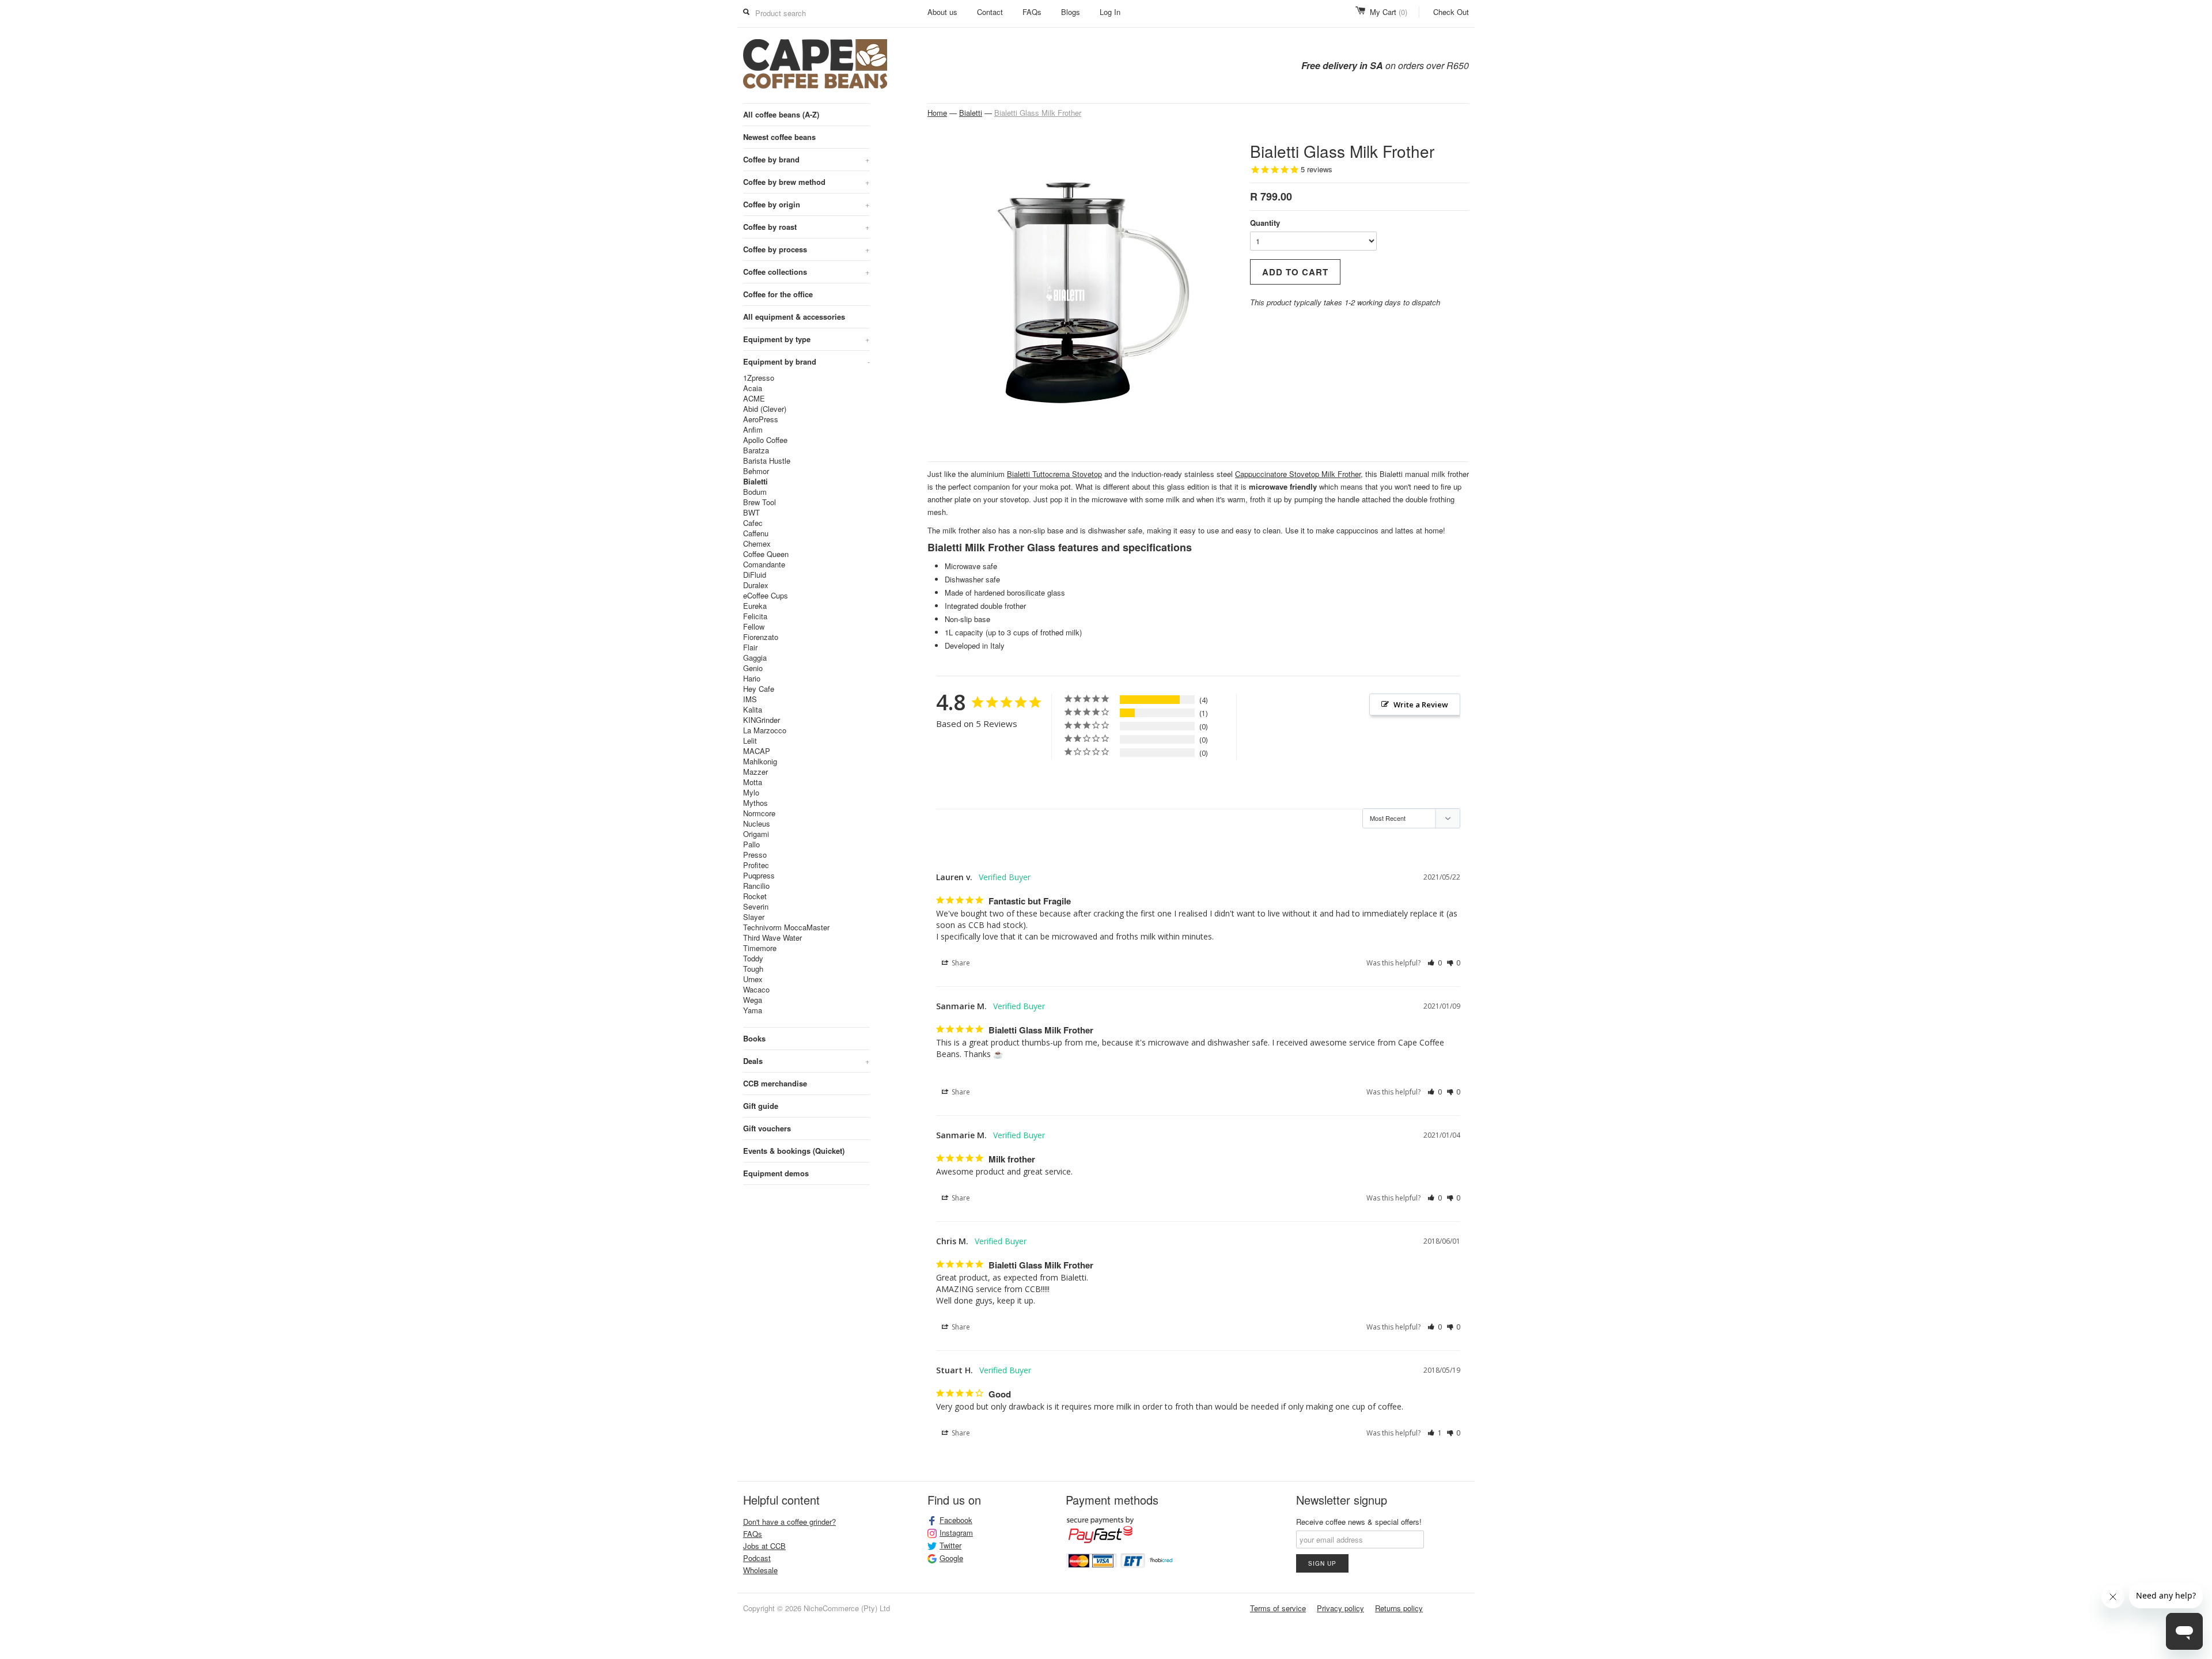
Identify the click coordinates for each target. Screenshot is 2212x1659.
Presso (755, 855)
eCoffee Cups (766, 596)
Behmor (756, 471)
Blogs (1071, 12)
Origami (756, 834)
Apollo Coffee (765, 440)
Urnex (753, 979)
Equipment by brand (806, 361)
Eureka (755, 606)
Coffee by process (806, 249)
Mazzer (755, 772)
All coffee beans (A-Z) (781, 114)
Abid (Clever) (765, 409)
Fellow (754, 627)
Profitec (756, 865)
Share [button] (960, 963)
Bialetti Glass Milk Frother (1038, 113)
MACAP (757, 751)
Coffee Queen (766, 554)
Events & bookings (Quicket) (794, 1151)
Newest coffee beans (779, 137)
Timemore (760, 948)
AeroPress (761, 419)
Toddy (753, 959)
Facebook (956, 1520)
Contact (990, 12)
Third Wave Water (772, 938)
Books (754, 1038)
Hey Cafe (759, 689)
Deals (806, 1061)
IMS (750, 699)
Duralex (756, 585)
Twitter (950, 1546)
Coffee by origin (806, 204)
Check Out (1451, 12)
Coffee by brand (806, 159)
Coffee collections (806, 272)
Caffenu (756, 533)
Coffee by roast (806, 227)
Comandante (764, 565)
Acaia (753, 388)
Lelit (750, 741)
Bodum (755, 492)
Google (951, 1558)
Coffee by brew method (806, 182)
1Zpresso (759, 378)
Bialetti (755, 482)
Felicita (755, 616)
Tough (753, 969)
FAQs (1032, 12)
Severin (756, 907)
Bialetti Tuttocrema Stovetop (1054, 474)
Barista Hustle (767, 461)
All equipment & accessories (794, 317)
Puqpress (759, 876)
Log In (1110, 12)
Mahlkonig (760, 762)
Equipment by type (806, 339)
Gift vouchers (767, 1128)
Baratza (756, 450)
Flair (750, 647)
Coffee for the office (778, 294)
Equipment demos (776, 1173)
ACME (754, 399)
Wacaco (756, 990)
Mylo (751, 793)
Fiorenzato (761, 637)
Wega (753, 1000)
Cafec (753, 523)
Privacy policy (1340, 1608)
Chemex (757, 544)
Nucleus (757, 824)
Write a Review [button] (1421, 704)
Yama (753, 1010)
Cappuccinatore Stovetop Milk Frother (1298, 474)
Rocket (755, 896)
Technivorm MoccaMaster (786, 927)
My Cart (1389, 12)
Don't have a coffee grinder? (789, 1522)
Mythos (755, 803)
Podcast (757, 1558)
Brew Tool (760, 502)
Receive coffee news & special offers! (1359, 1522)
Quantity (1265, 223)
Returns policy (1399, 1608)
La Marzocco (765, 730)
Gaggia (755, 658)
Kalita (753, 710)
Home (937, 113)
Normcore (759, 813)
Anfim (753, 430)
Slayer (754, 917)
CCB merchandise (775, 1083)
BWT (751, 513)
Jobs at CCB (764, 1546)
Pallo (751, 844)
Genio (753, 668)
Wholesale (760, 1570)
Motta (753, 782)
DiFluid (755, 575)
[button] (1435, 963)
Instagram (956, 1533)
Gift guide (761, 1106)
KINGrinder (762, 720)
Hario (752, 679)
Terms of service (1278, 1608)
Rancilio (756, 886)
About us (942, 12)
